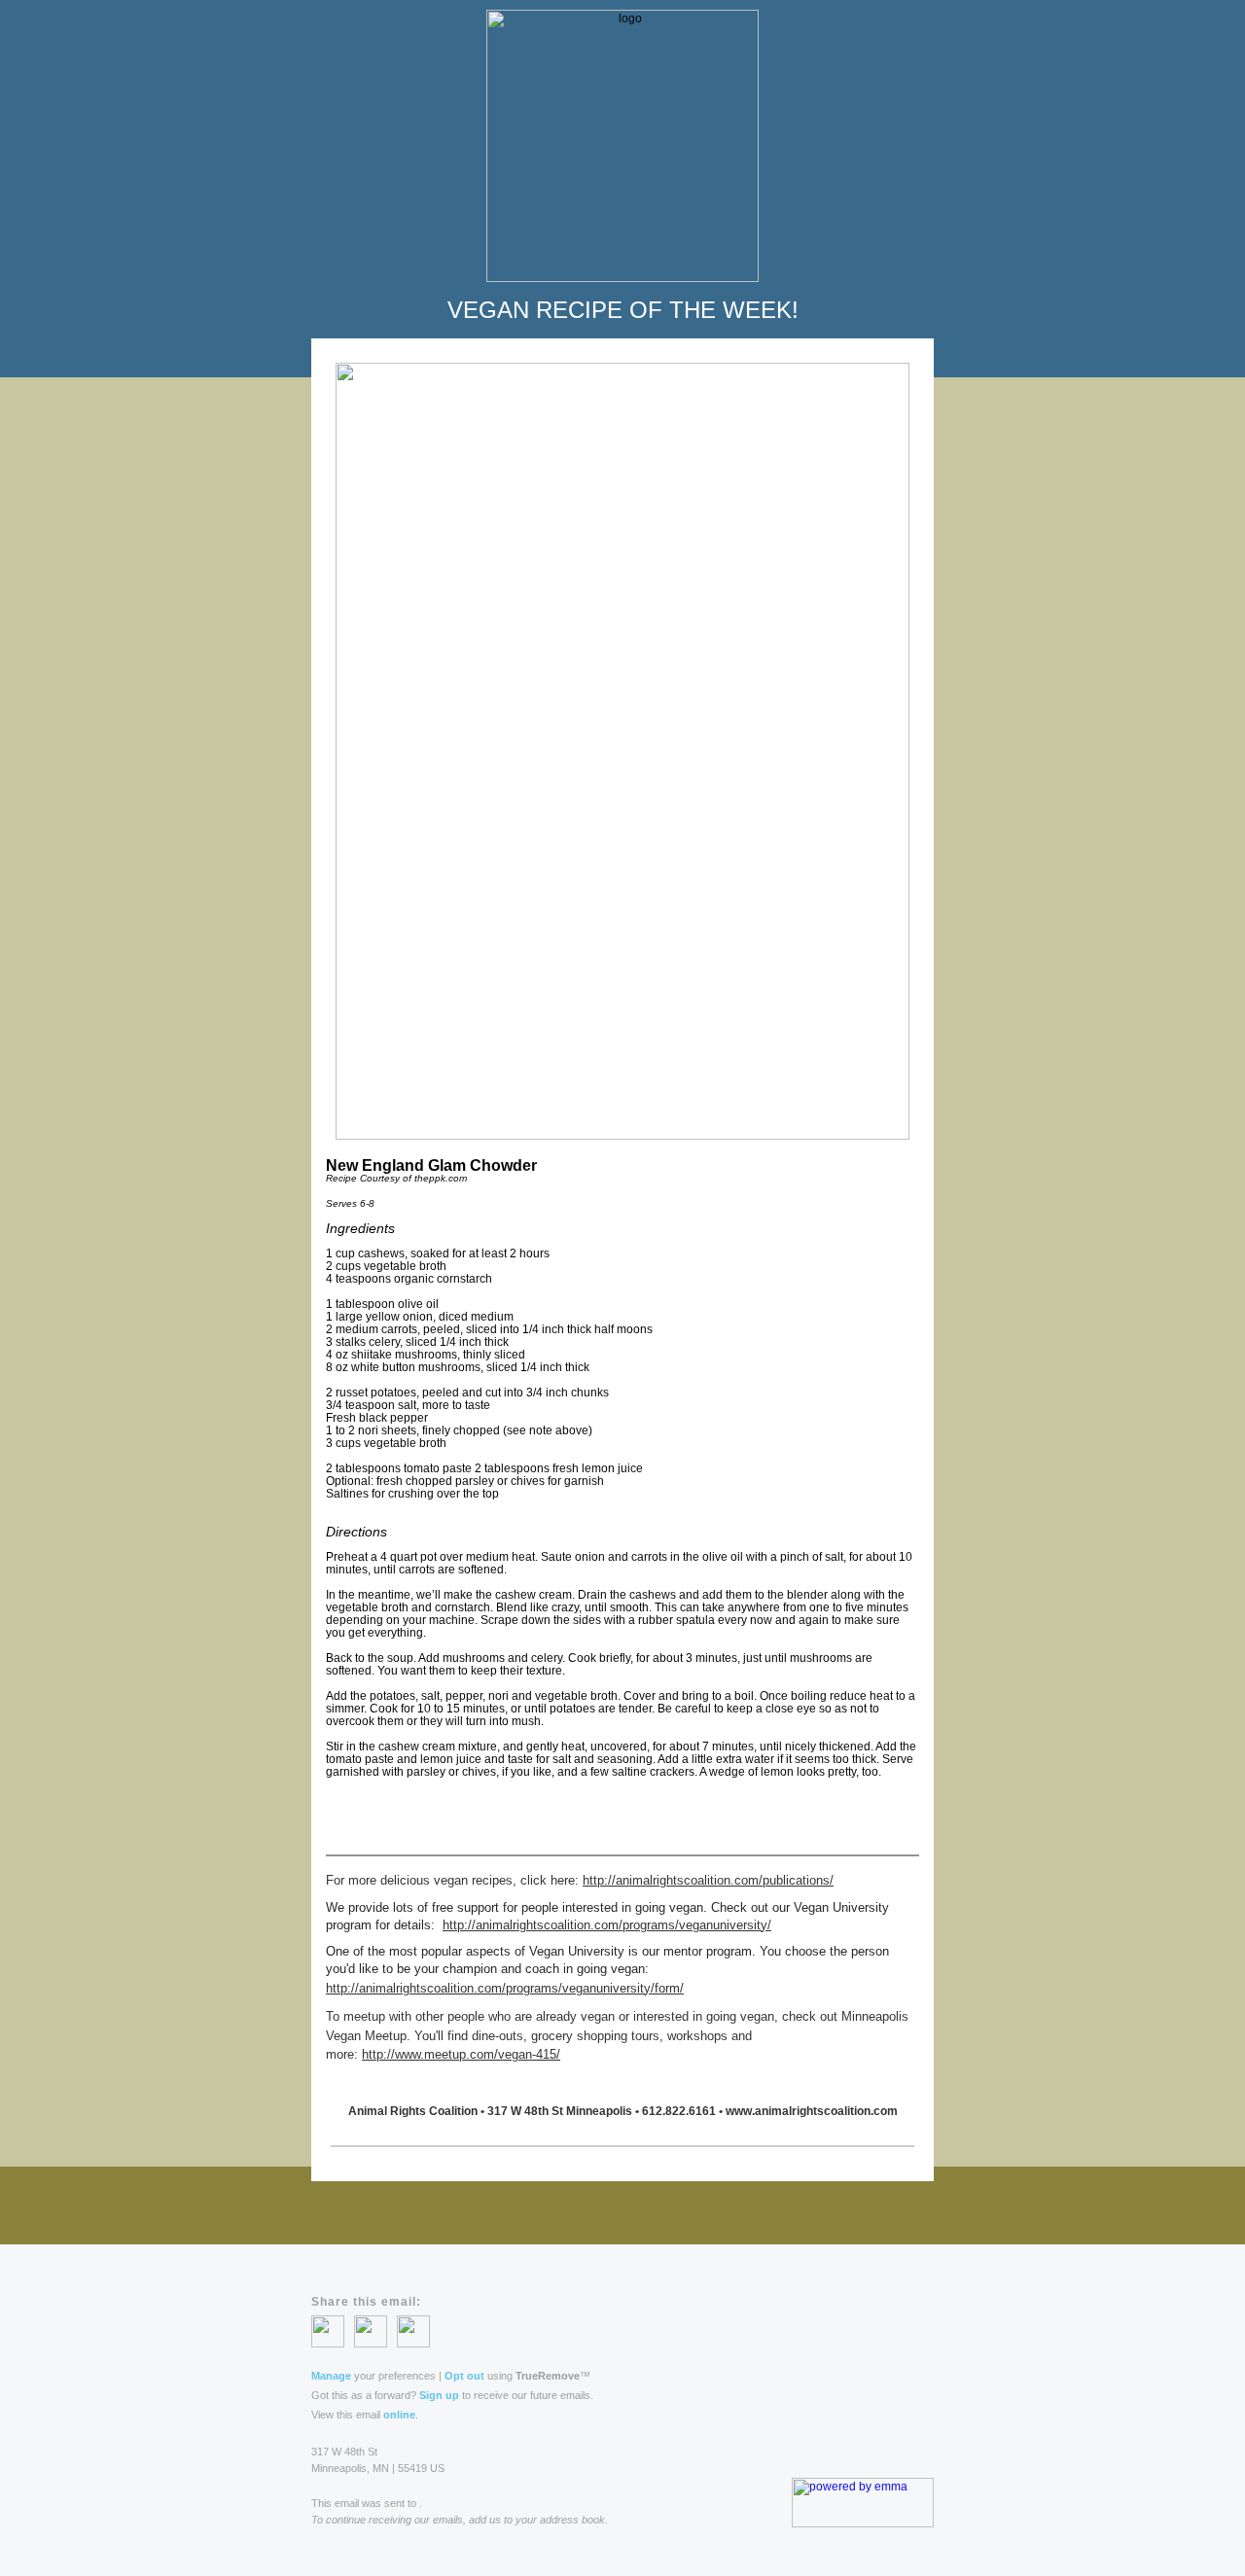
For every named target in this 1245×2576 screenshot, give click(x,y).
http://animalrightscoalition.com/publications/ (708, 1880)
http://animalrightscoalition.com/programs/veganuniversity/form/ (505, 1988)
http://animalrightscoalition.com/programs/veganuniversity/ (607, 1925)
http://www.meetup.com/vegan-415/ (461, 2054)
